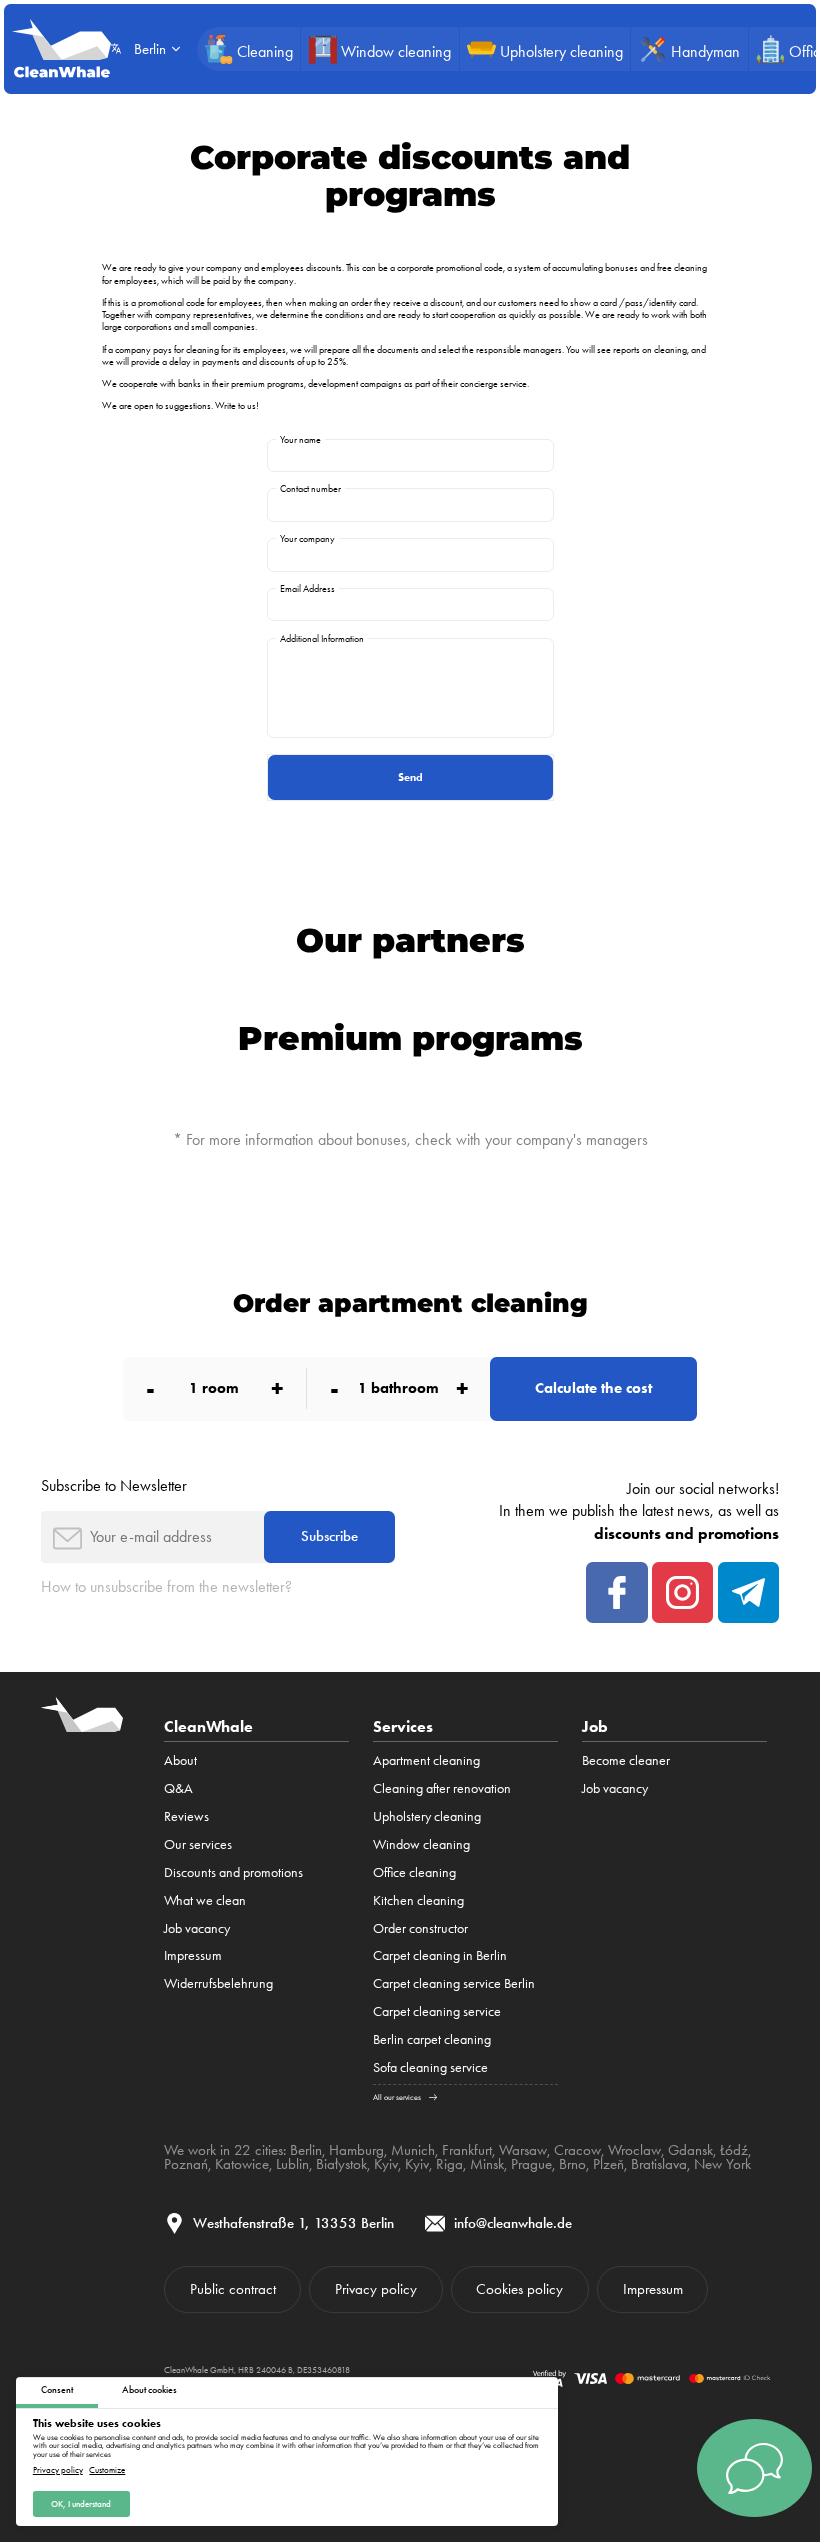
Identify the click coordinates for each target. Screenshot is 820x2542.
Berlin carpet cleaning (432, 2039)
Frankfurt (467, 2150)
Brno (572, 2164)
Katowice (242, 2164)
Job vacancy (197, 1928)
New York (722, 2164)
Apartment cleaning (426, 1760)
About (180, 1760)
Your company (307, 538)
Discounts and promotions (233, 1872)
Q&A (178, 1788)
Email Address (307, 588)
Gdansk (690, 2150)
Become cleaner (626, 1760)
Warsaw (523, 2150)
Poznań (186, 2164)
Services (403, 1726)
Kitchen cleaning (418, 1900)
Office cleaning (414, 1872)
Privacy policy (58, 2470)
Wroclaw (634, 2150)
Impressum (193, 1955)
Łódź (734, 2150)
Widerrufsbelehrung (218, 1983)
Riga (449, 2164)
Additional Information (322, 638)
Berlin (306, 2150)
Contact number (310, 488)
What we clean (205, 1900)
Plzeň (608, 2164)
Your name (300, 439)
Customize (107, 2470)
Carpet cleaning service (437, 2011)
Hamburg (356, 2150)
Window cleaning (421, 1844)
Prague (531, 2164)
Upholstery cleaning (427, 1816)
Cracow (577, 2150)
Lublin (292, 2164)
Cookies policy (519, 2289)
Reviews (186, 1816)
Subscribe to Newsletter (114, 1485)
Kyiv (386, 2164)
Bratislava (659, 2164)
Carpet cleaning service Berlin (454, 1983)
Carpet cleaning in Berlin (440, 1955)
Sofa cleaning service (430, 2067)
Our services (198, 1844)
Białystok (341, 2164)
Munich (413, 2150)
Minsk (487, 2164)
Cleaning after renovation (442, 1788)
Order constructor (420, 1928)
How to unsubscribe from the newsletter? (166, 1586)
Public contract (233, 2289)
